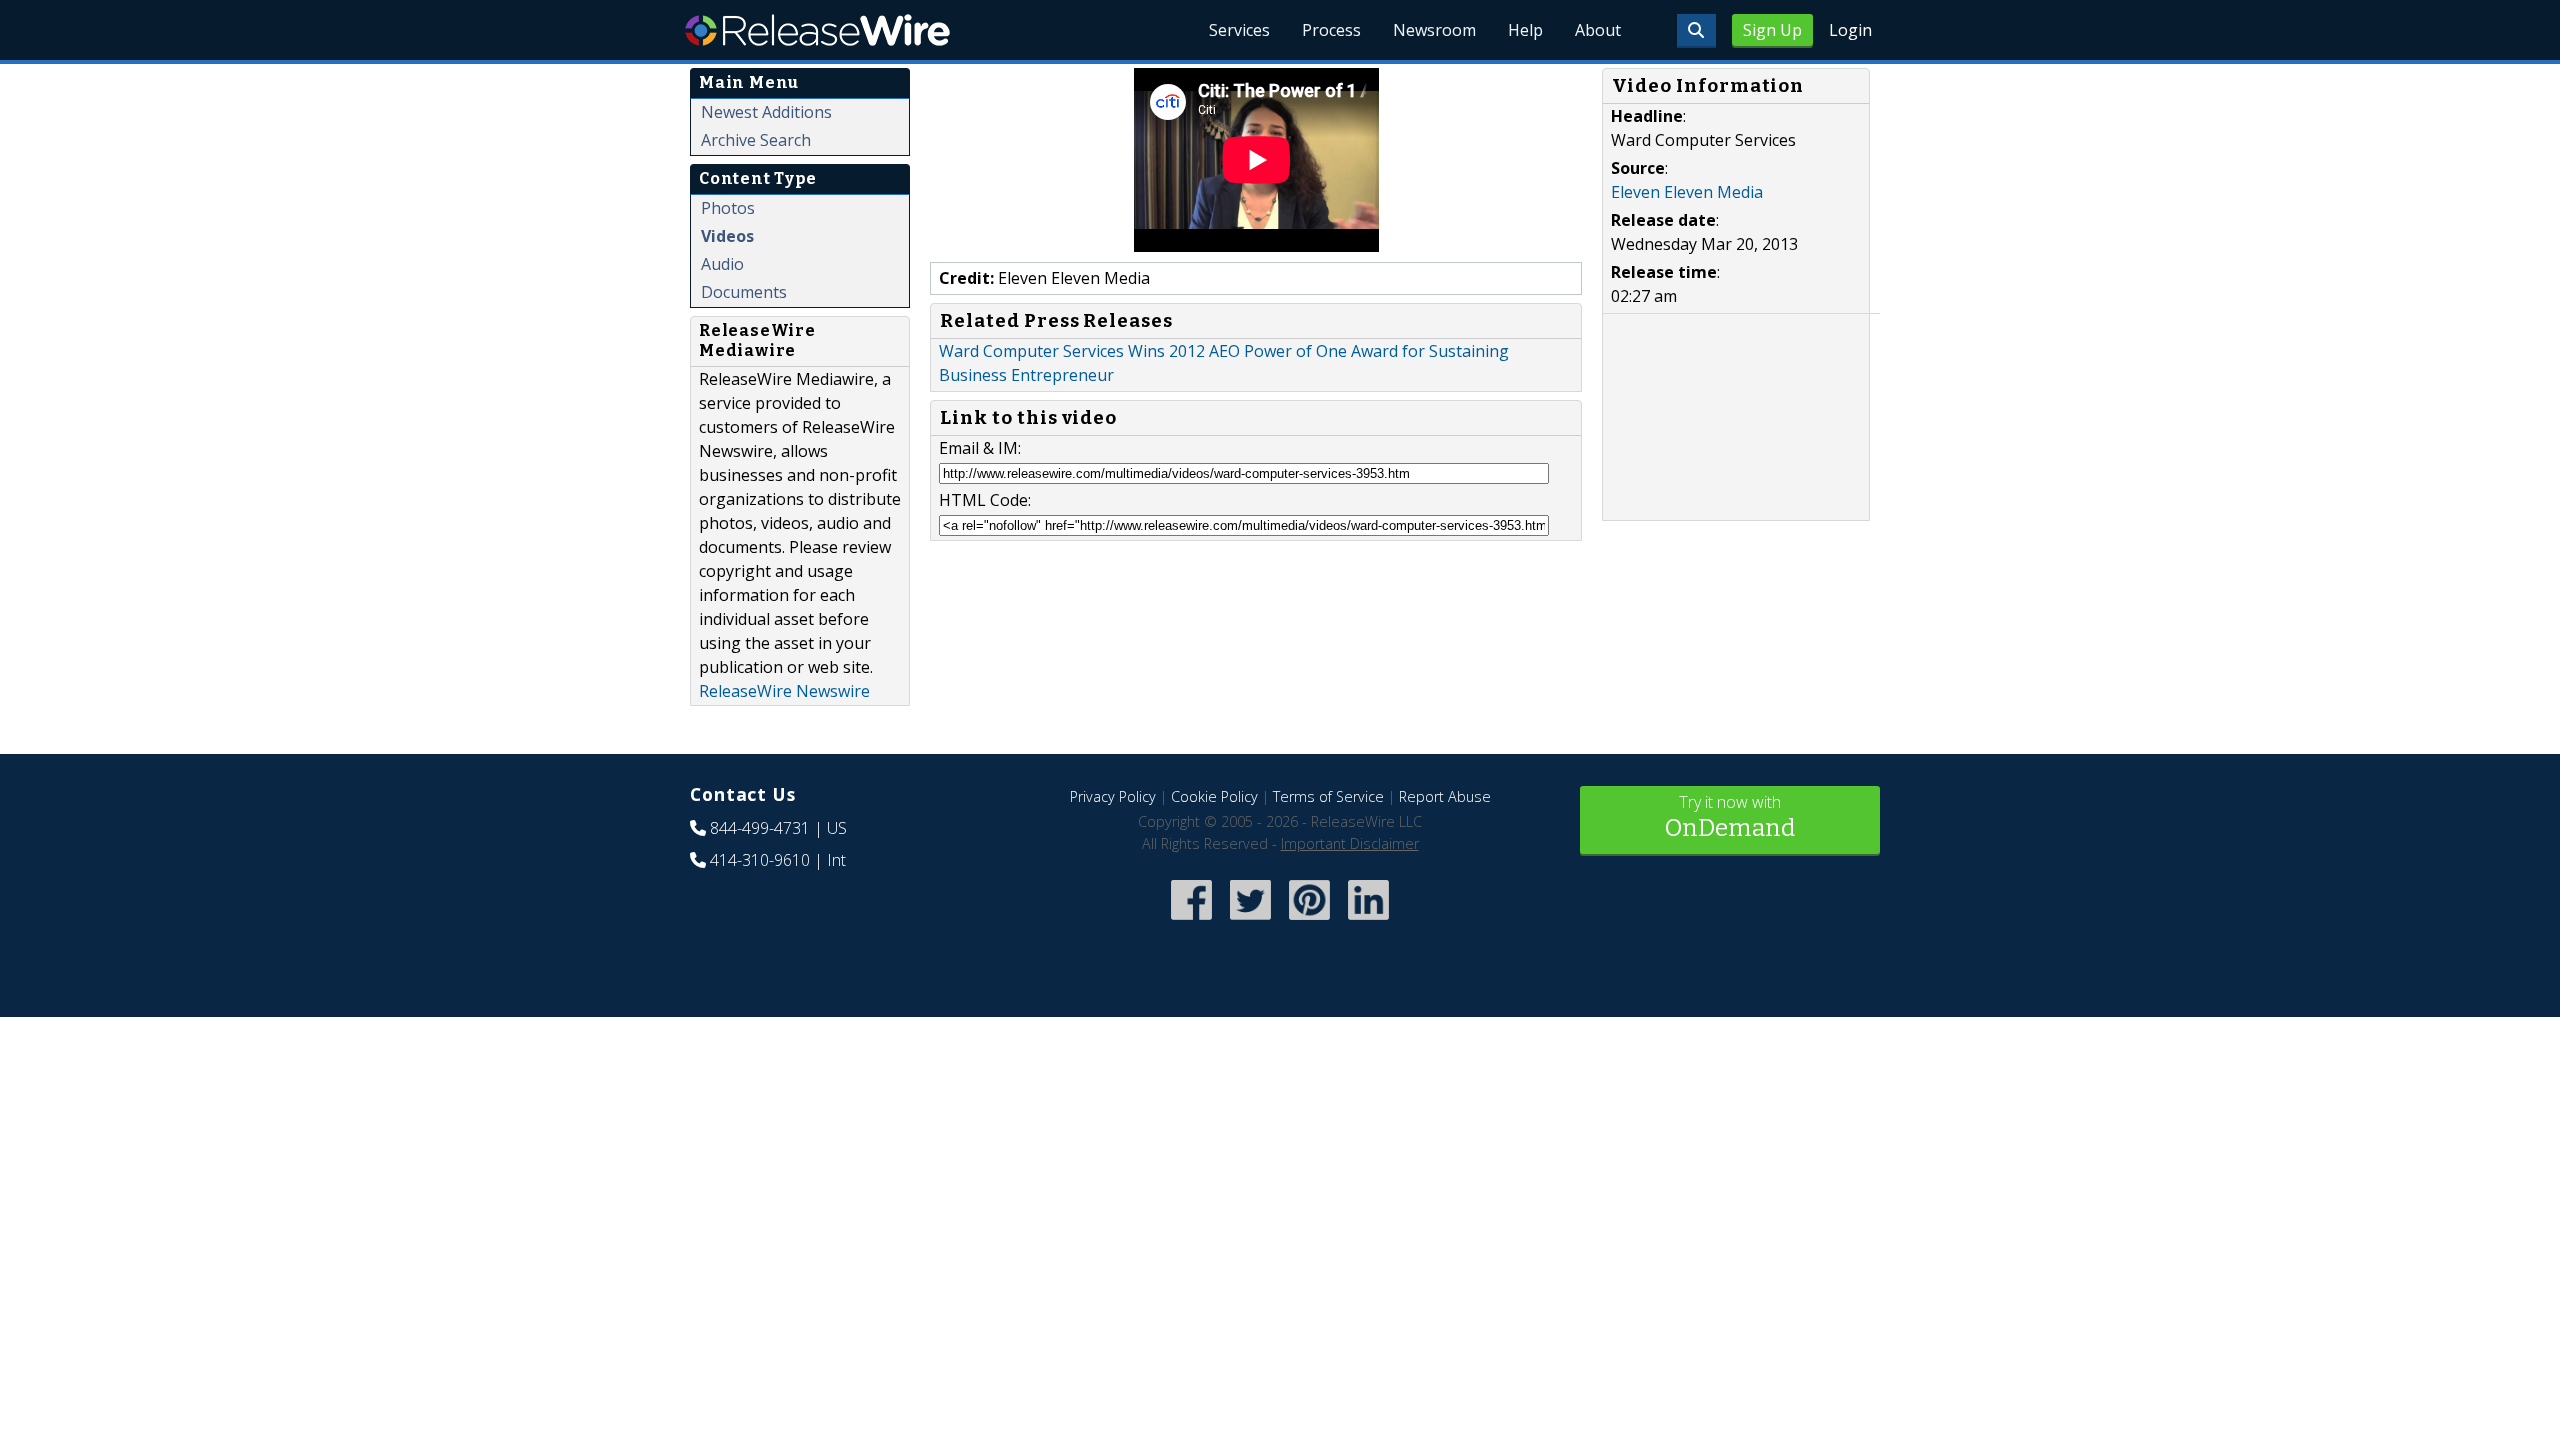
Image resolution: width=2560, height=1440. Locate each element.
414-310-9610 (760, 860)
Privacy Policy (1113, 796)
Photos (728, 208)
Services (1239, 30)
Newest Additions (766, 112)
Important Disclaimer (1350, 843)
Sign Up (1772, 30)
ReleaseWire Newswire (784, 691)
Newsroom (1434, 30)
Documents (744, 292)
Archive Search (756, 140)
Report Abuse (1445, 796)
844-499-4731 (760, 828)
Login (1850, 30)
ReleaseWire (817, 30)
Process (1331, 30)
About (1598, 30)
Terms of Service (1328, 796)
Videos (727, 236)
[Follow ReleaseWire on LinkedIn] (1368, 922)
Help (1525, 30)
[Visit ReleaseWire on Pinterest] (1309, 922)
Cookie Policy (1214, 796)
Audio (722, 264)
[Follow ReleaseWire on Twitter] (1250, 922)
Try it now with (1730, 816)
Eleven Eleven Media (1687, 192)
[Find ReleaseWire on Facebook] (1191, 922)
